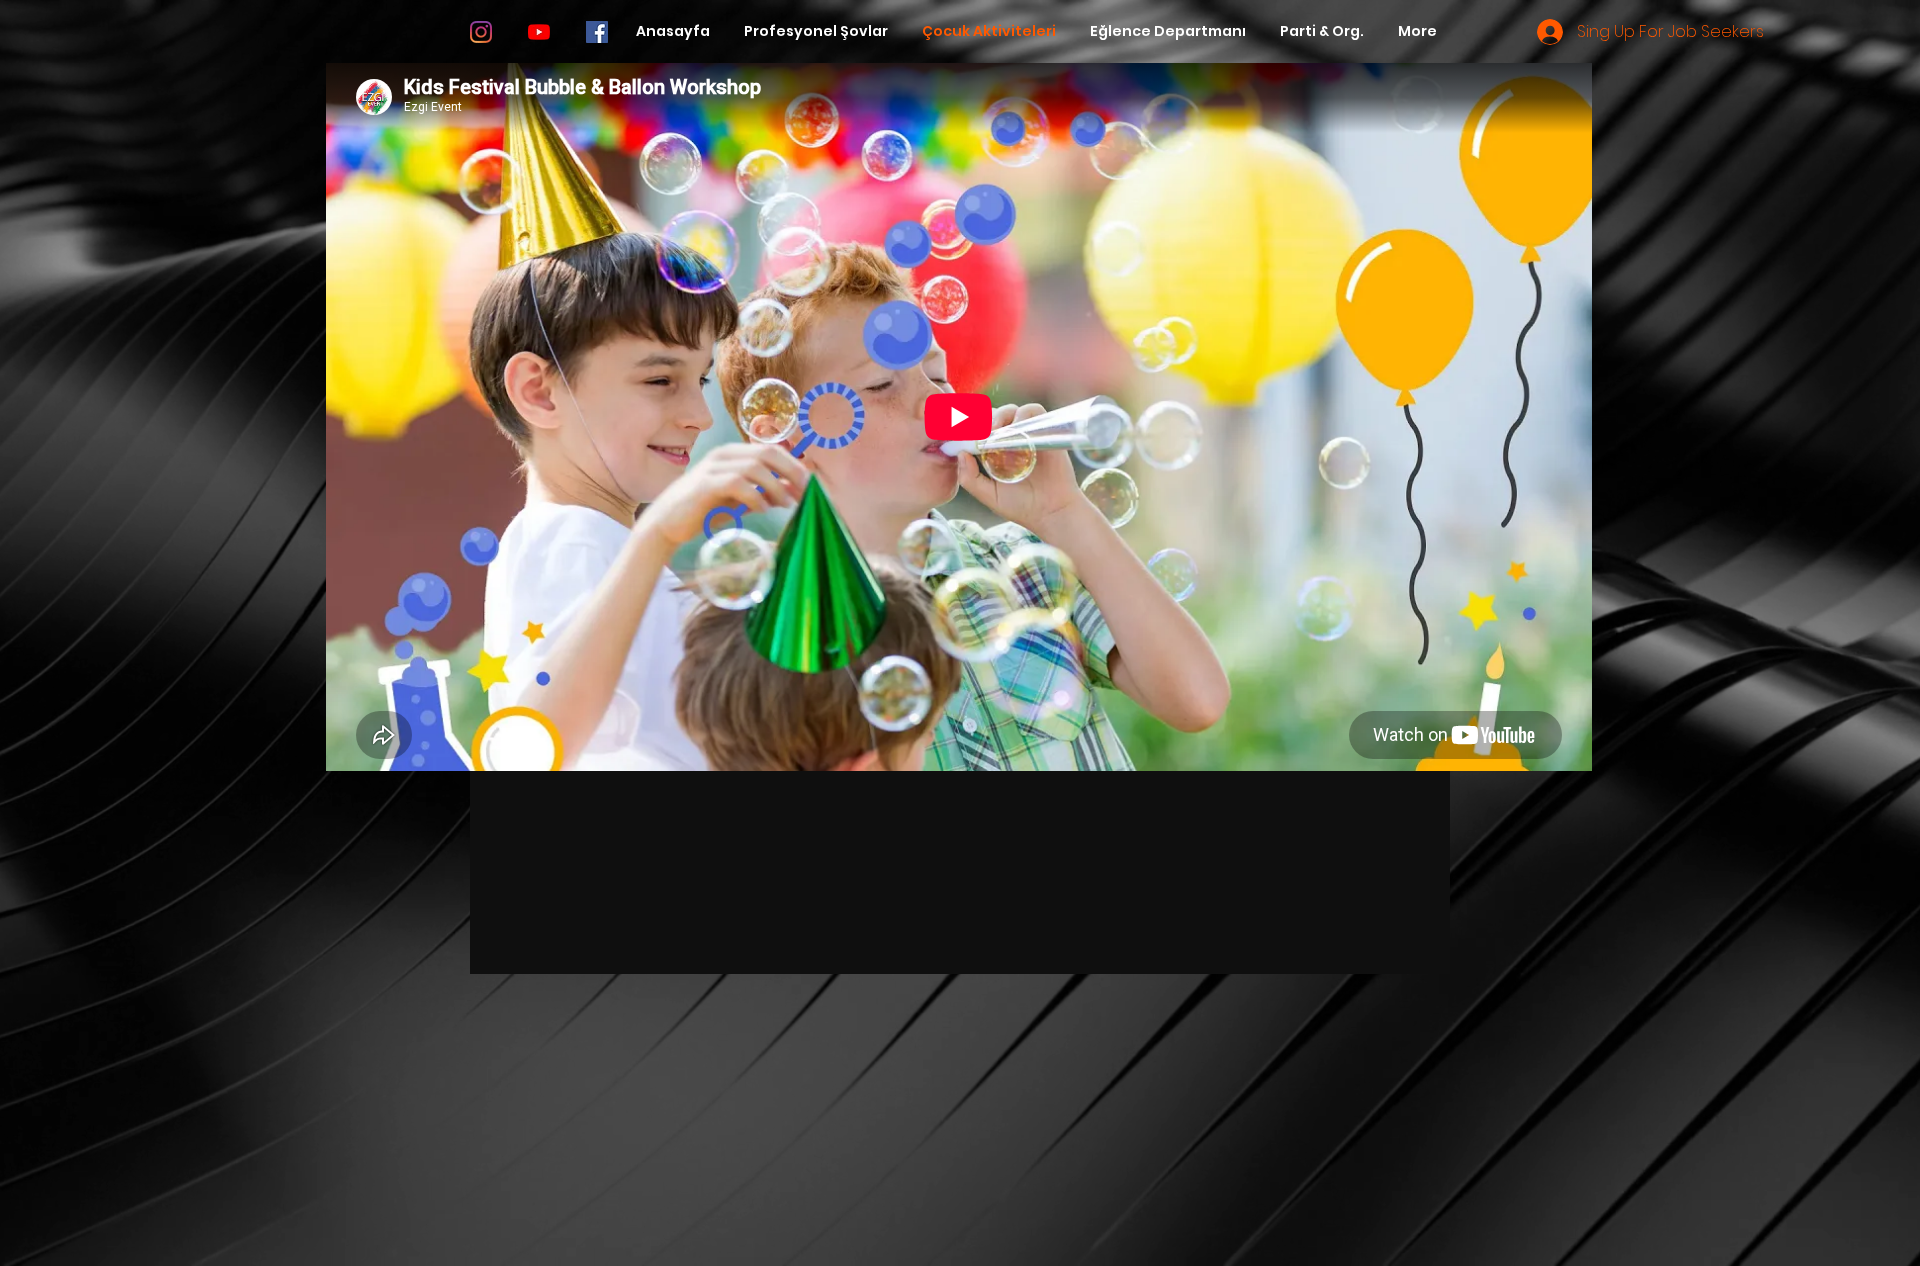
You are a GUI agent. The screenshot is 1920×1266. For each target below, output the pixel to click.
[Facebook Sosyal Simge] (597, 32)
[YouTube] (539, 32)
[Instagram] (481, 32)
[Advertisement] (600, 1124)
